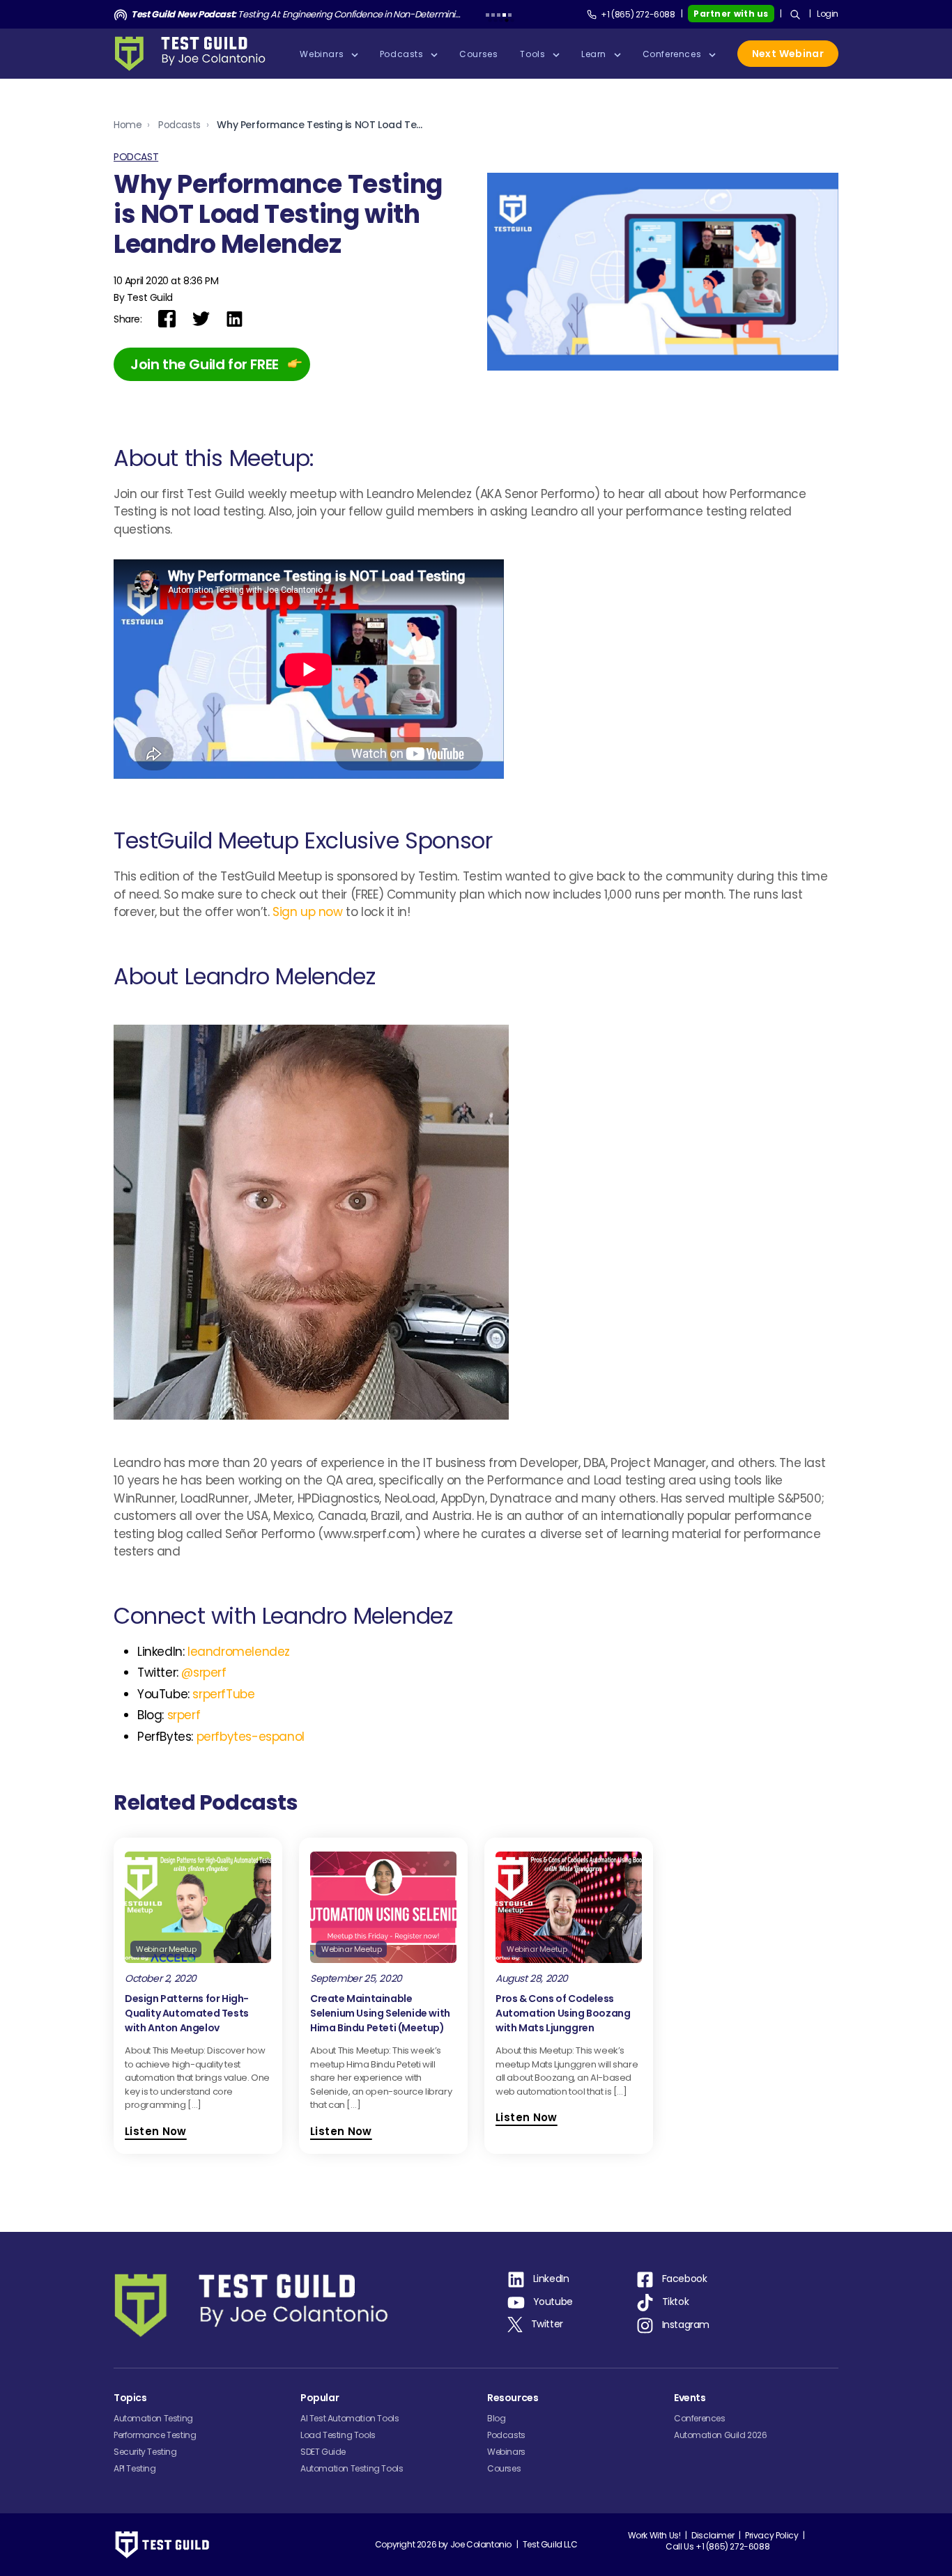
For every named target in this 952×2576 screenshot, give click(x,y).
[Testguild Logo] (194, 54)
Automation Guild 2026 (721, 2435)
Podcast (136, 157)
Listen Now (156, 2131)
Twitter (547, 2324)
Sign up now (308, 912)
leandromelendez (239, 1652)
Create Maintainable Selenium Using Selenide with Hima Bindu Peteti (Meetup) (380, 2013)
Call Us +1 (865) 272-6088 (717, 2546)
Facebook (685, 2279)
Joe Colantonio (481, 2544)
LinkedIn (551, 2279)
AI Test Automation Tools (350, 2418)
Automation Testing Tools (352, 2468)
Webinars (506, 2452)
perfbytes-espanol (251, 1737)
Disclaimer (713, 2535)
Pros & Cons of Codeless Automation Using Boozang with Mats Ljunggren (563, 2013)
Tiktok (676, 2302)
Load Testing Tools (338, 2435)
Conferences (700, 2418)
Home (128, 125)
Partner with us (731, 14)
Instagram (686, 2325)
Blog (496, 2418)
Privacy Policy (771, 2535)
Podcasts (179, 125)
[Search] (795, 15)
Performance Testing (155, 2435)
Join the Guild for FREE (205, 364)
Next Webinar (788, 54)
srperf (184, 1715)
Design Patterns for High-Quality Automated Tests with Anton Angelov (187, 2013)
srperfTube (223, 1694)
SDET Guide (323, 2452)
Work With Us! (654, 2535)
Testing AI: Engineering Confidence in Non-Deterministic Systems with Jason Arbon (297, 14)
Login (828, 14)
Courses (504, 2468)
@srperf (204, 1673)
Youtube (553, 2302)
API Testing (135, 2468)
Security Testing (145, 2452)
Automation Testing (153, 2418)
